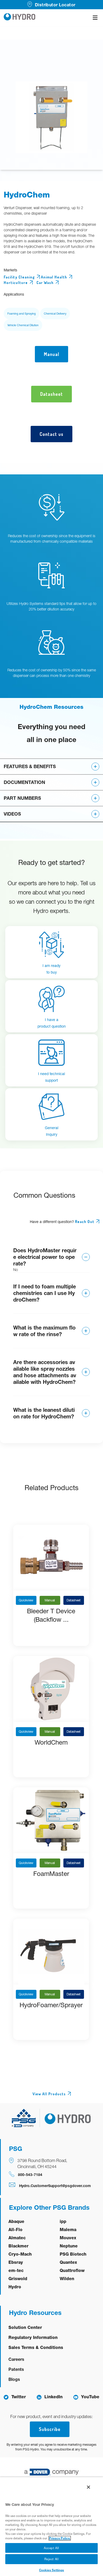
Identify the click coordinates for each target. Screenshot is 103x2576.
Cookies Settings (52, 2570)
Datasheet (74, 1600)
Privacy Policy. (60, 2538)
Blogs (14, 2379)
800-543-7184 (30, 2175)
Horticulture (16, 283)
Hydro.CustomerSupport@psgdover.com (55, 2186)
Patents (16, 2369)
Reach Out (85, 1222)
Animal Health (54, 277)
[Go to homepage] (20, 18)
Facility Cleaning (19, 277)
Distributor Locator (55, 5)
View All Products (49, 2094)
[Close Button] (88, 2487)
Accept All (51, 2548)
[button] (51, 766)
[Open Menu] (95, 18)
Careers (16, 2359)
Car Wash (45, 283)
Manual (50, 1600)
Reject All (52, 2559)
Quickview (26, 1600)
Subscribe (50, 2429)
